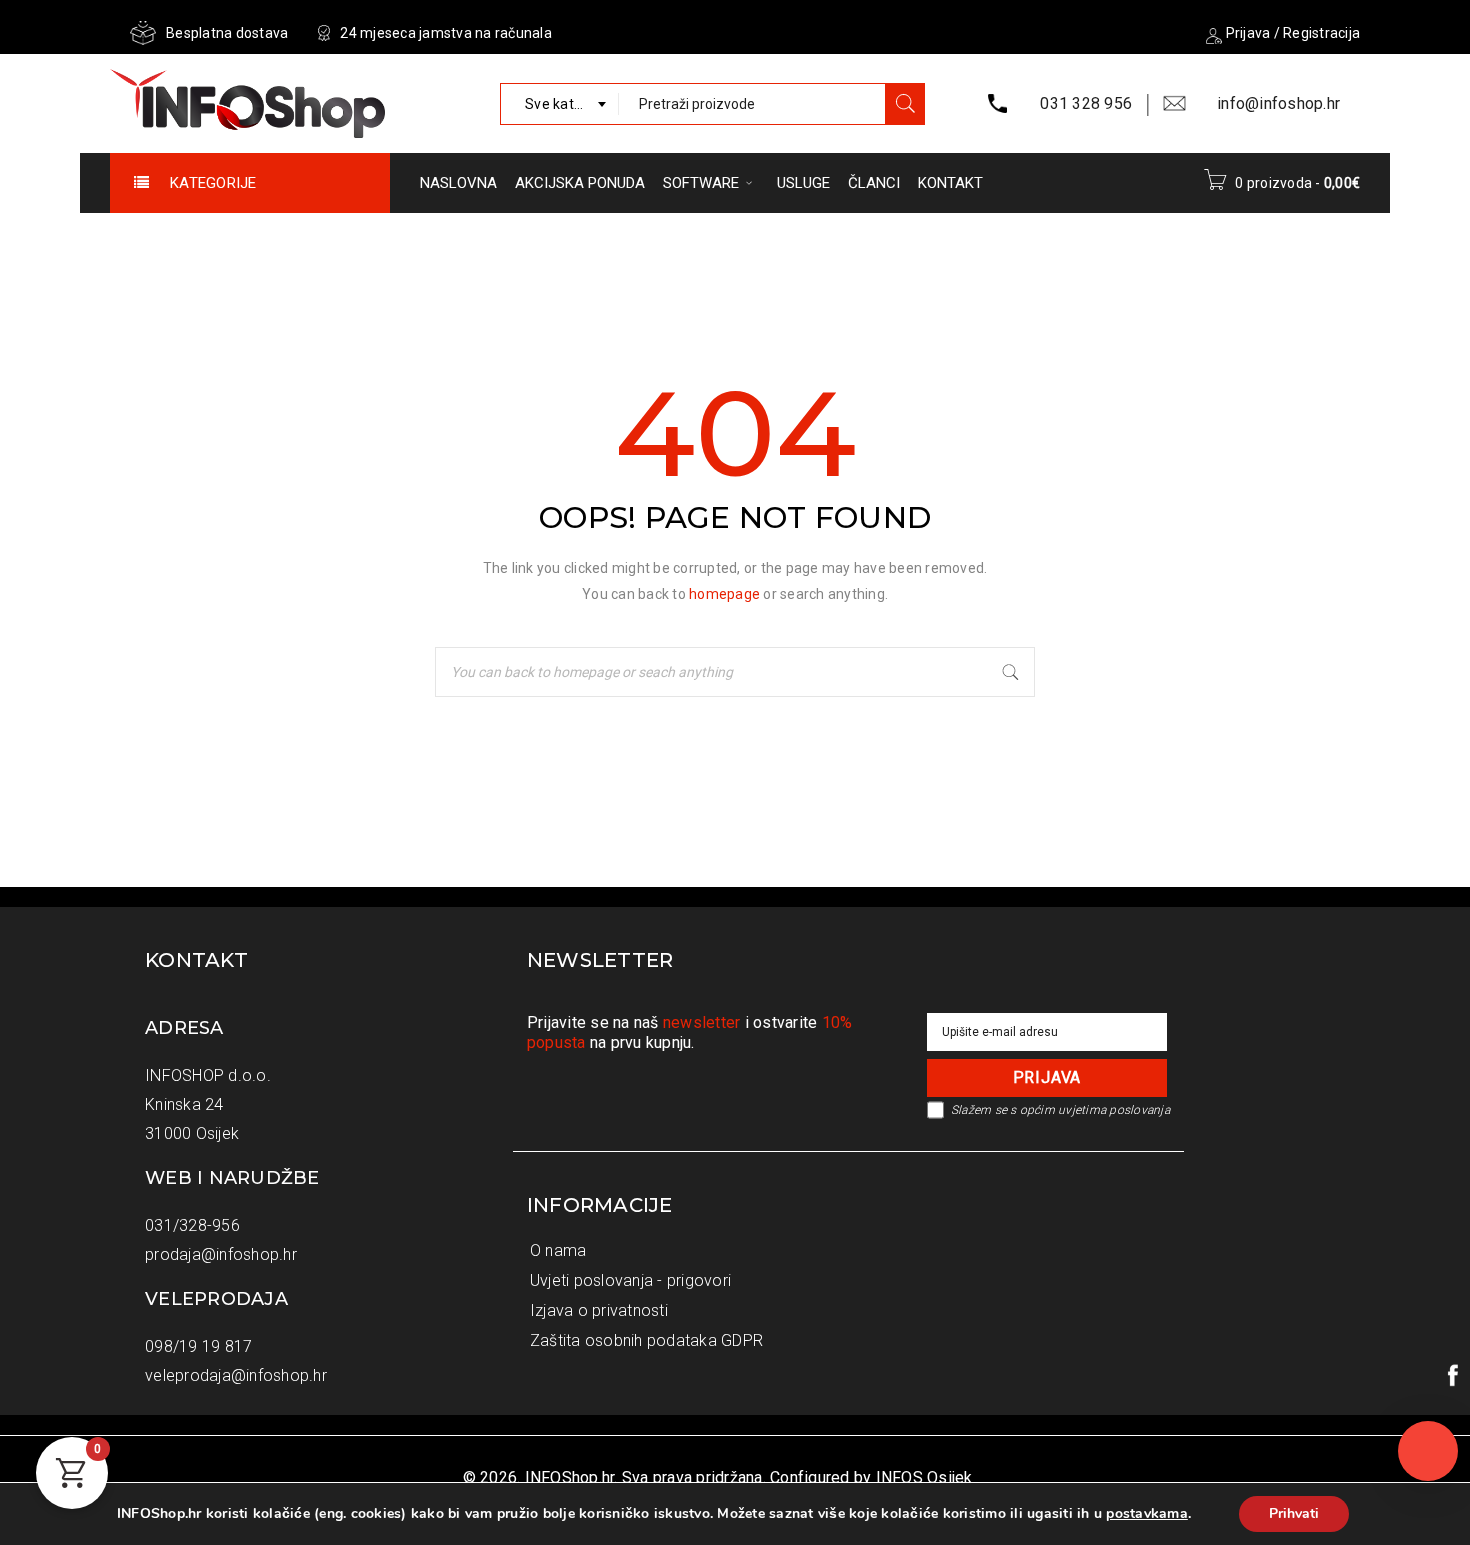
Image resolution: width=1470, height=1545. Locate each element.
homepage (724, 594)
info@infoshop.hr (1278, 103)
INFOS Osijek (924, 1477)
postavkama (1147, 1514)
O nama (558, 1250)
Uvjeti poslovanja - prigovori (630, 1280)
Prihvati (1294, 1513)
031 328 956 (1086, 103)
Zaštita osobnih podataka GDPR (646, 1340)
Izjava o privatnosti (599, 1310)
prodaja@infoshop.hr (221, 1254)
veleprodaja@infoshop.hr (236, 1375)
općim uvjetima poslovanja (1095, 1110)
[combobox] (559, 104)
